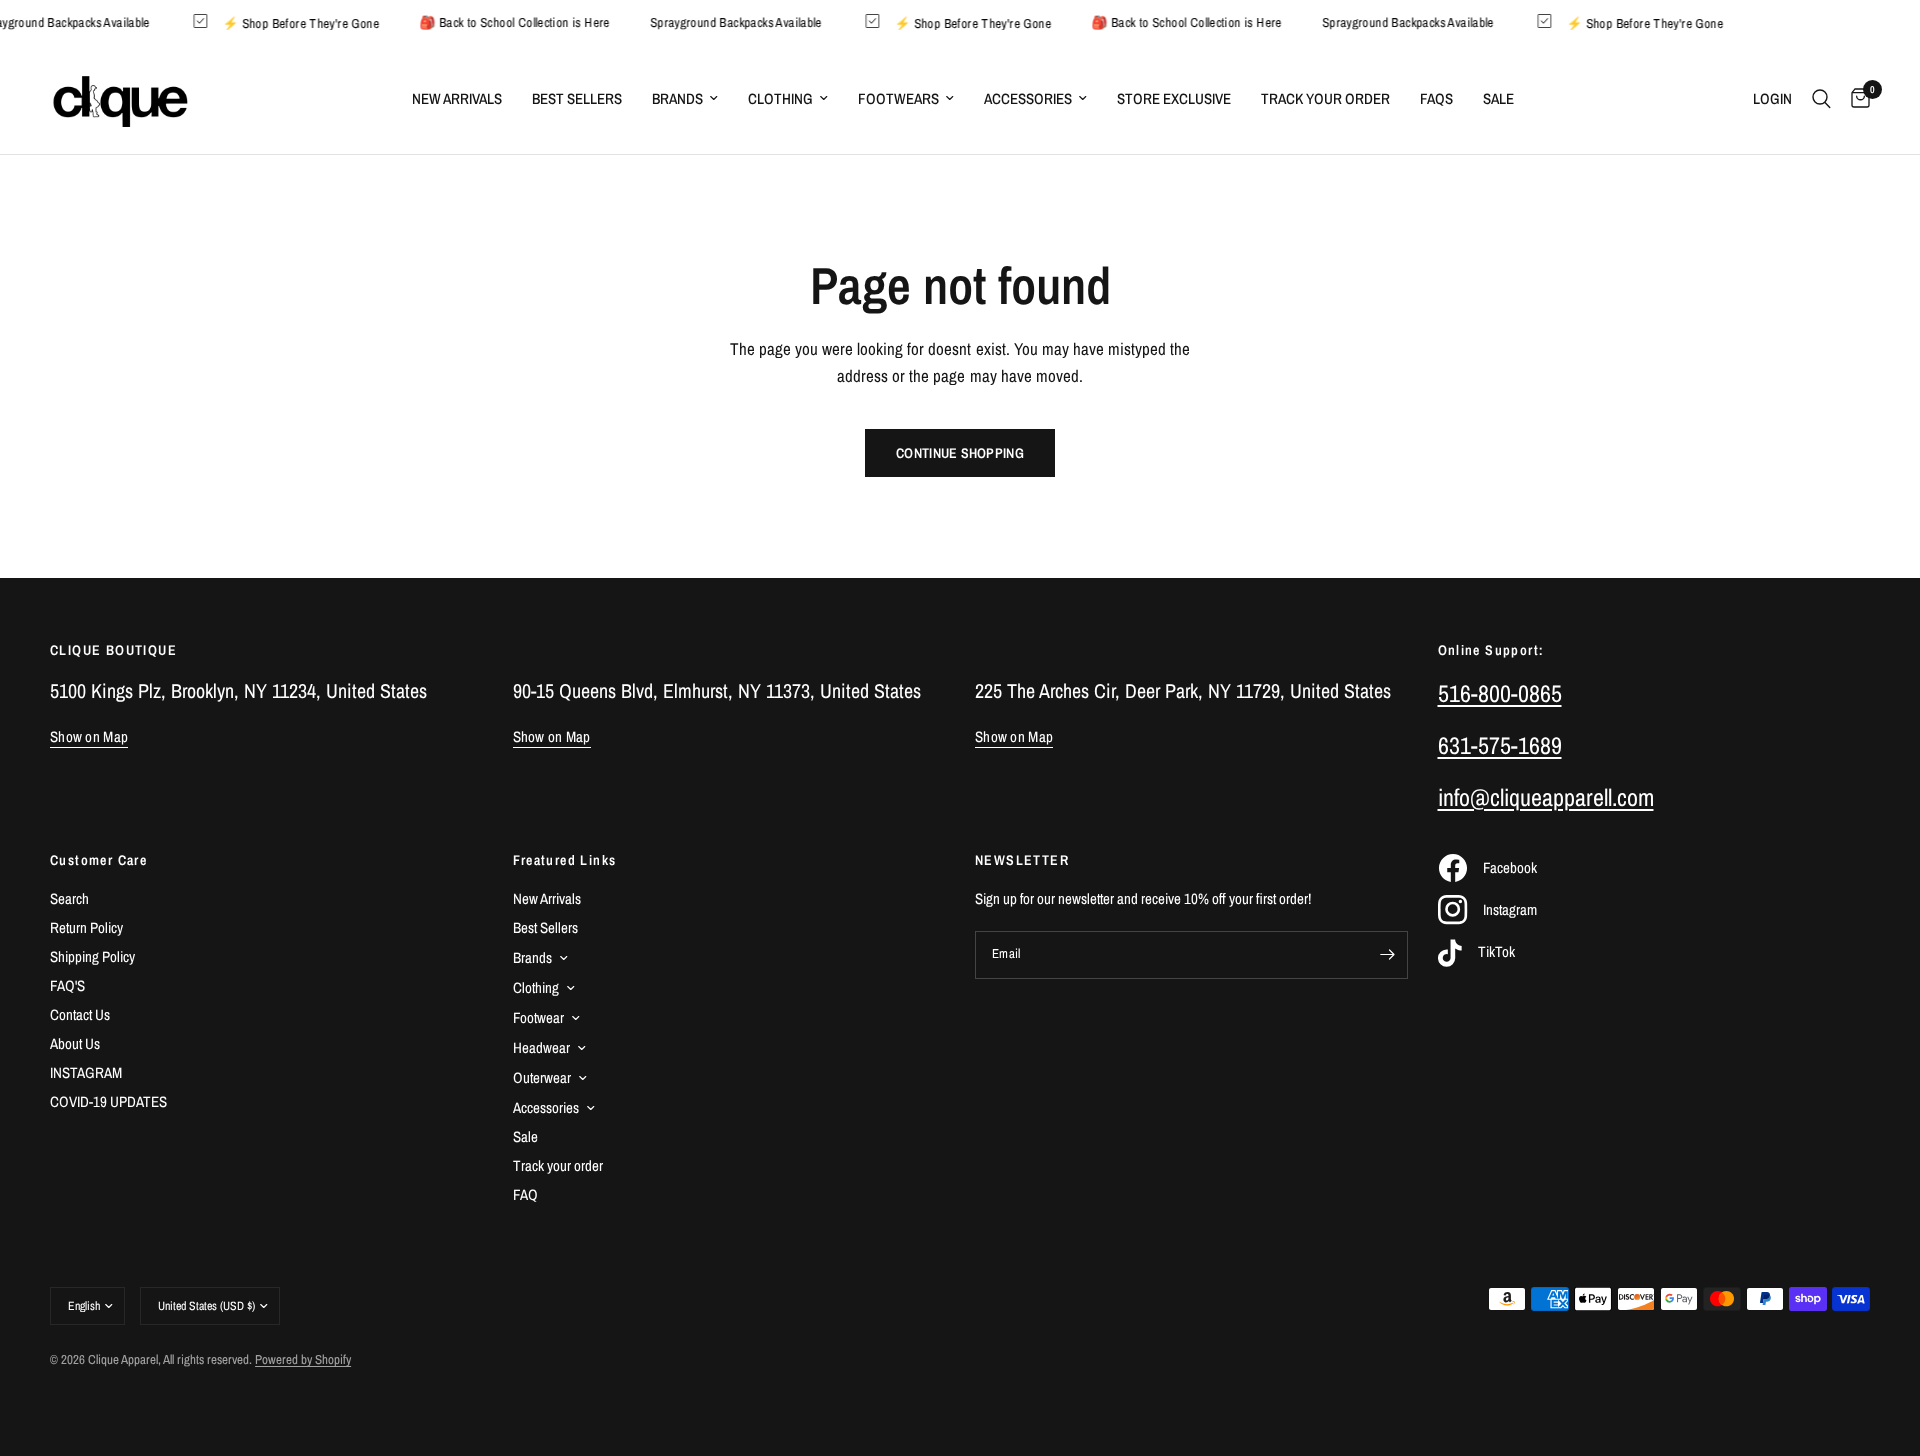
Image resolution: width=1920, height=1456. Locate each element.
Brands (677, 98)
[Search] (1821, 99)
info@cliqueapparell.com (1546, 797)
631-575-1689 (1500, 745)
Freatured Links (565, 860)
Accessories (1028, 98)
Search (69, 898)
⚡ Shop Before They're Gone (311, 22)
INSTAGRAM (86, 1072)
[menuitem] (457, 99)
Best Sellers (577, 98)
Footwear (538, 1017)
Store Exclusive (1174, 98)
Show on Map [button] (89, 736)
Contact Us (80, 1014)
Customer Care (98, 860)
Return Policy (86, 927)
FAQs (1436, 98)
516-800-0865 (1500, 693)
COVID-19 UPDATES (108, 1101)
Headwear (541, 1047)
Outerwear (542, 1077)
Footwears (898, 98)
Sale (1498, 98)
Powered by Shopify (303, 1359)
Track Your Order (1325, 98)
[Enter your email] (1388, 955)
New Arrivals (457, 98)
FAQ (525, 1194)
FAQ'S (67, 985)
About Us (75, 1043)
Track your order (558, 1165)
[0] (1855, 99)
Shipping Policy (92, 956)
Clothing (780, 98)
